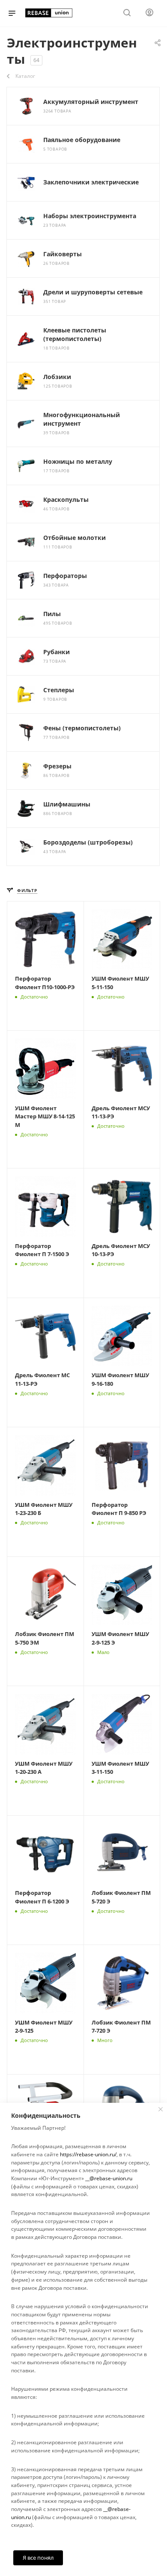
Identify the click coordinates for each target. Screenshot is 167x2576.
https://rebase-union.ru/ (88, 2154)
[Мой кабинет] (149, 13)
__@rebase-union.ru (109, 2178)
